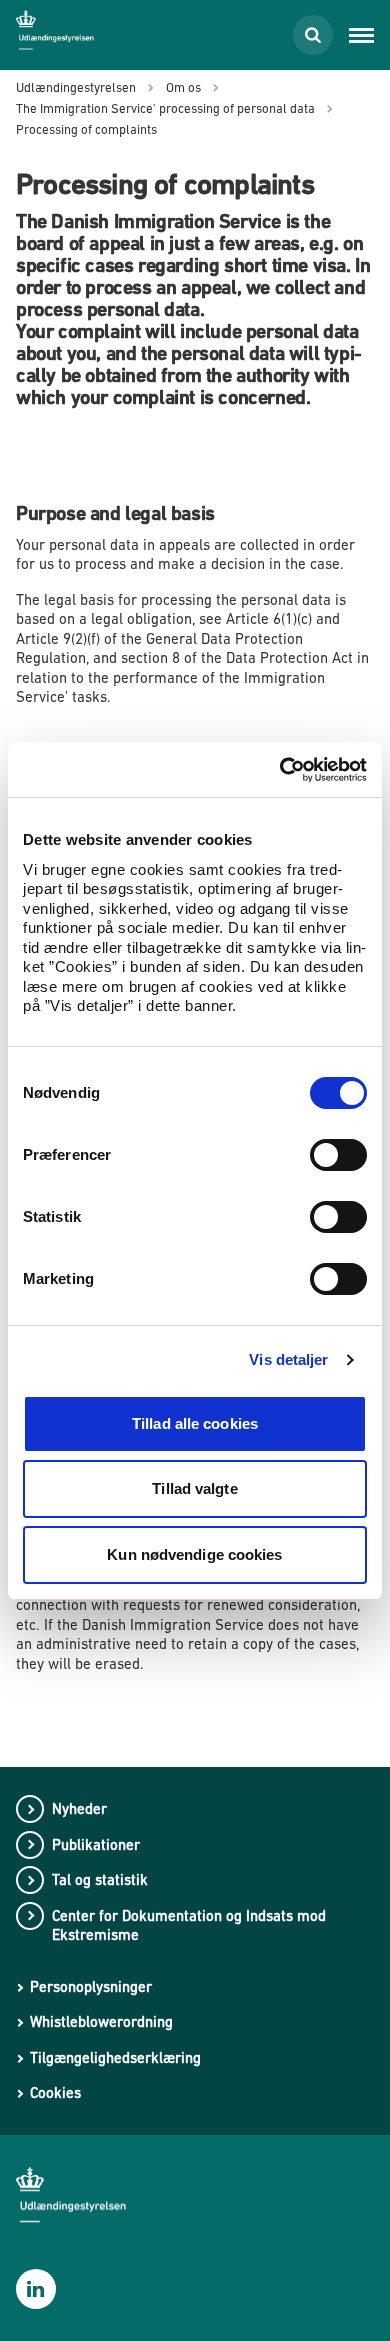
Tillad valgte (194, 1488)
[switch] (338, 1155)
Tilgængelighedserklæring (115, 2057)
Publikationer (96, 1844)
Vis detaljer (288, 1359)
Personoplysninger (91, 1986)
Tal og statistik (100, 1879)
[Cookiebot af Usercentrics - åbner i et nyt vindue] (280, 770)
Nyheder (79, 1808)
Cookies (55, 2092)
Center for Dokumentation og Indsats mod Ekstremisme (189, 1925)
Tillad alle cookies (195, 1423)
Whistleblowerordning (101, 2021)
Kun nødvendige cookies (194, 1554)
